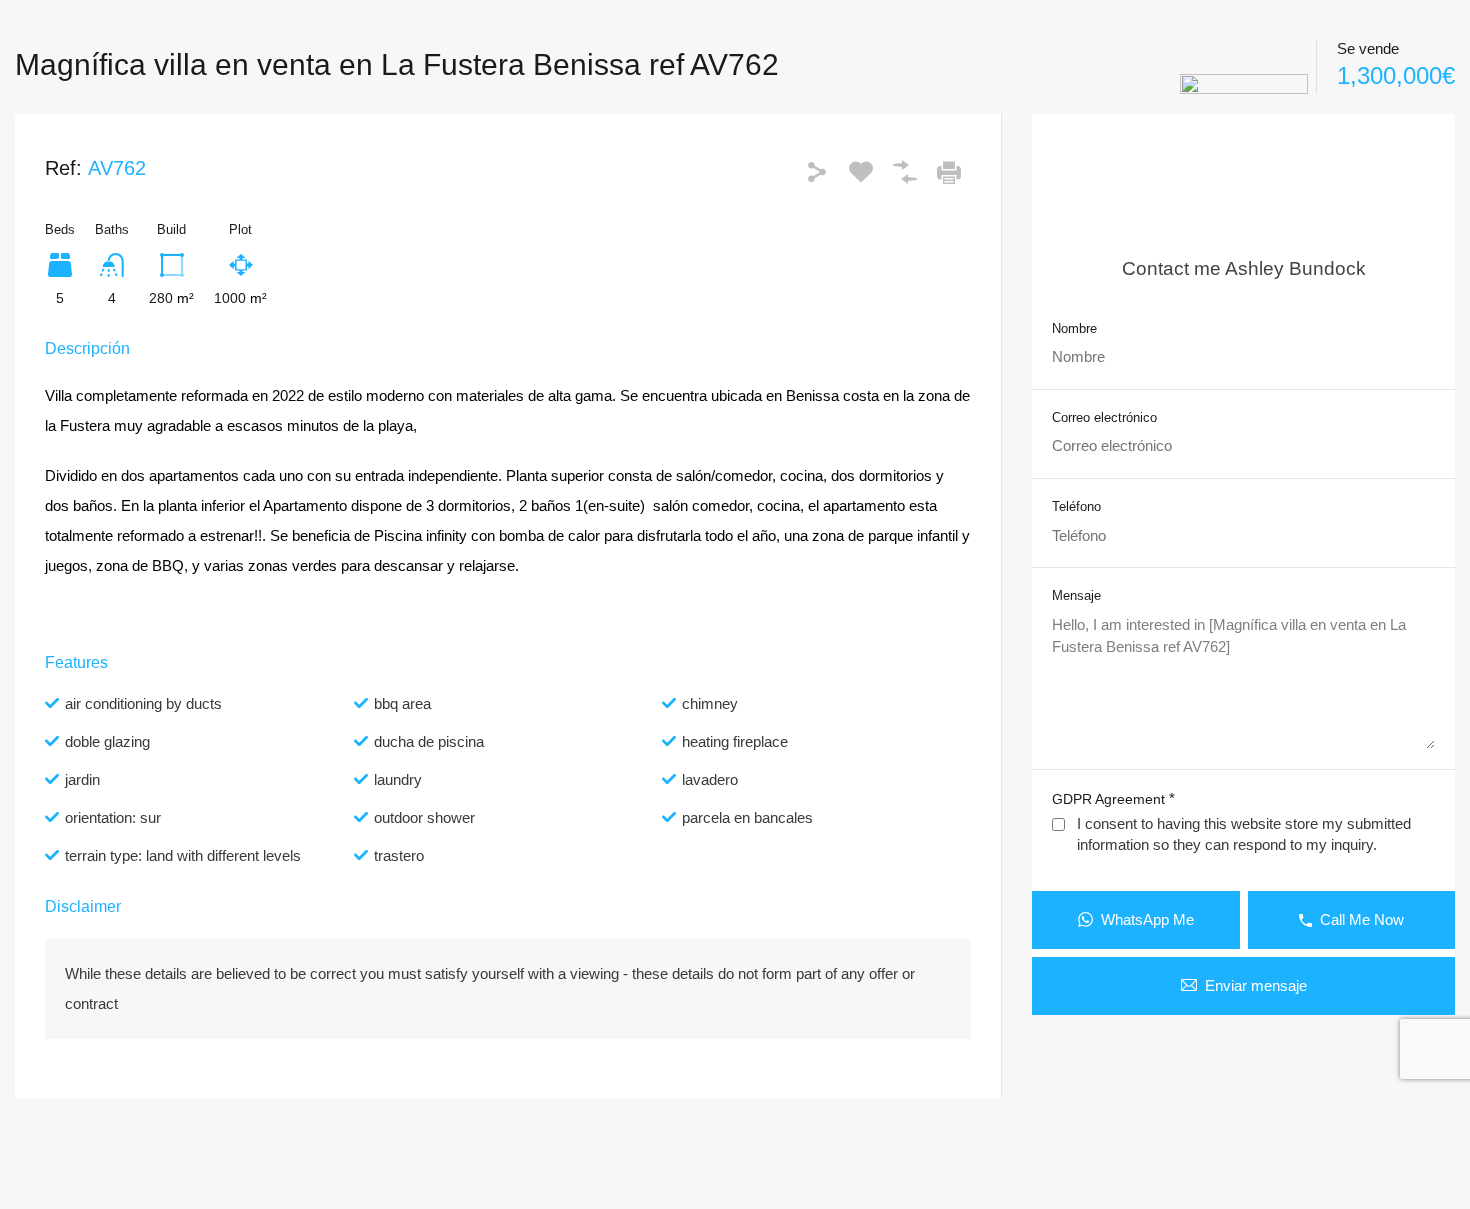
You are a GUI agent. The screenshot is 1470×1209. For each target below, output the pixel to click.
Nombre (1074, 328)
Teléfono (1076, 506)
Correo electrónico (1104, 417)
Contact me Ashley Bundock (1244, 268)
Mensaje (1076, 595)
